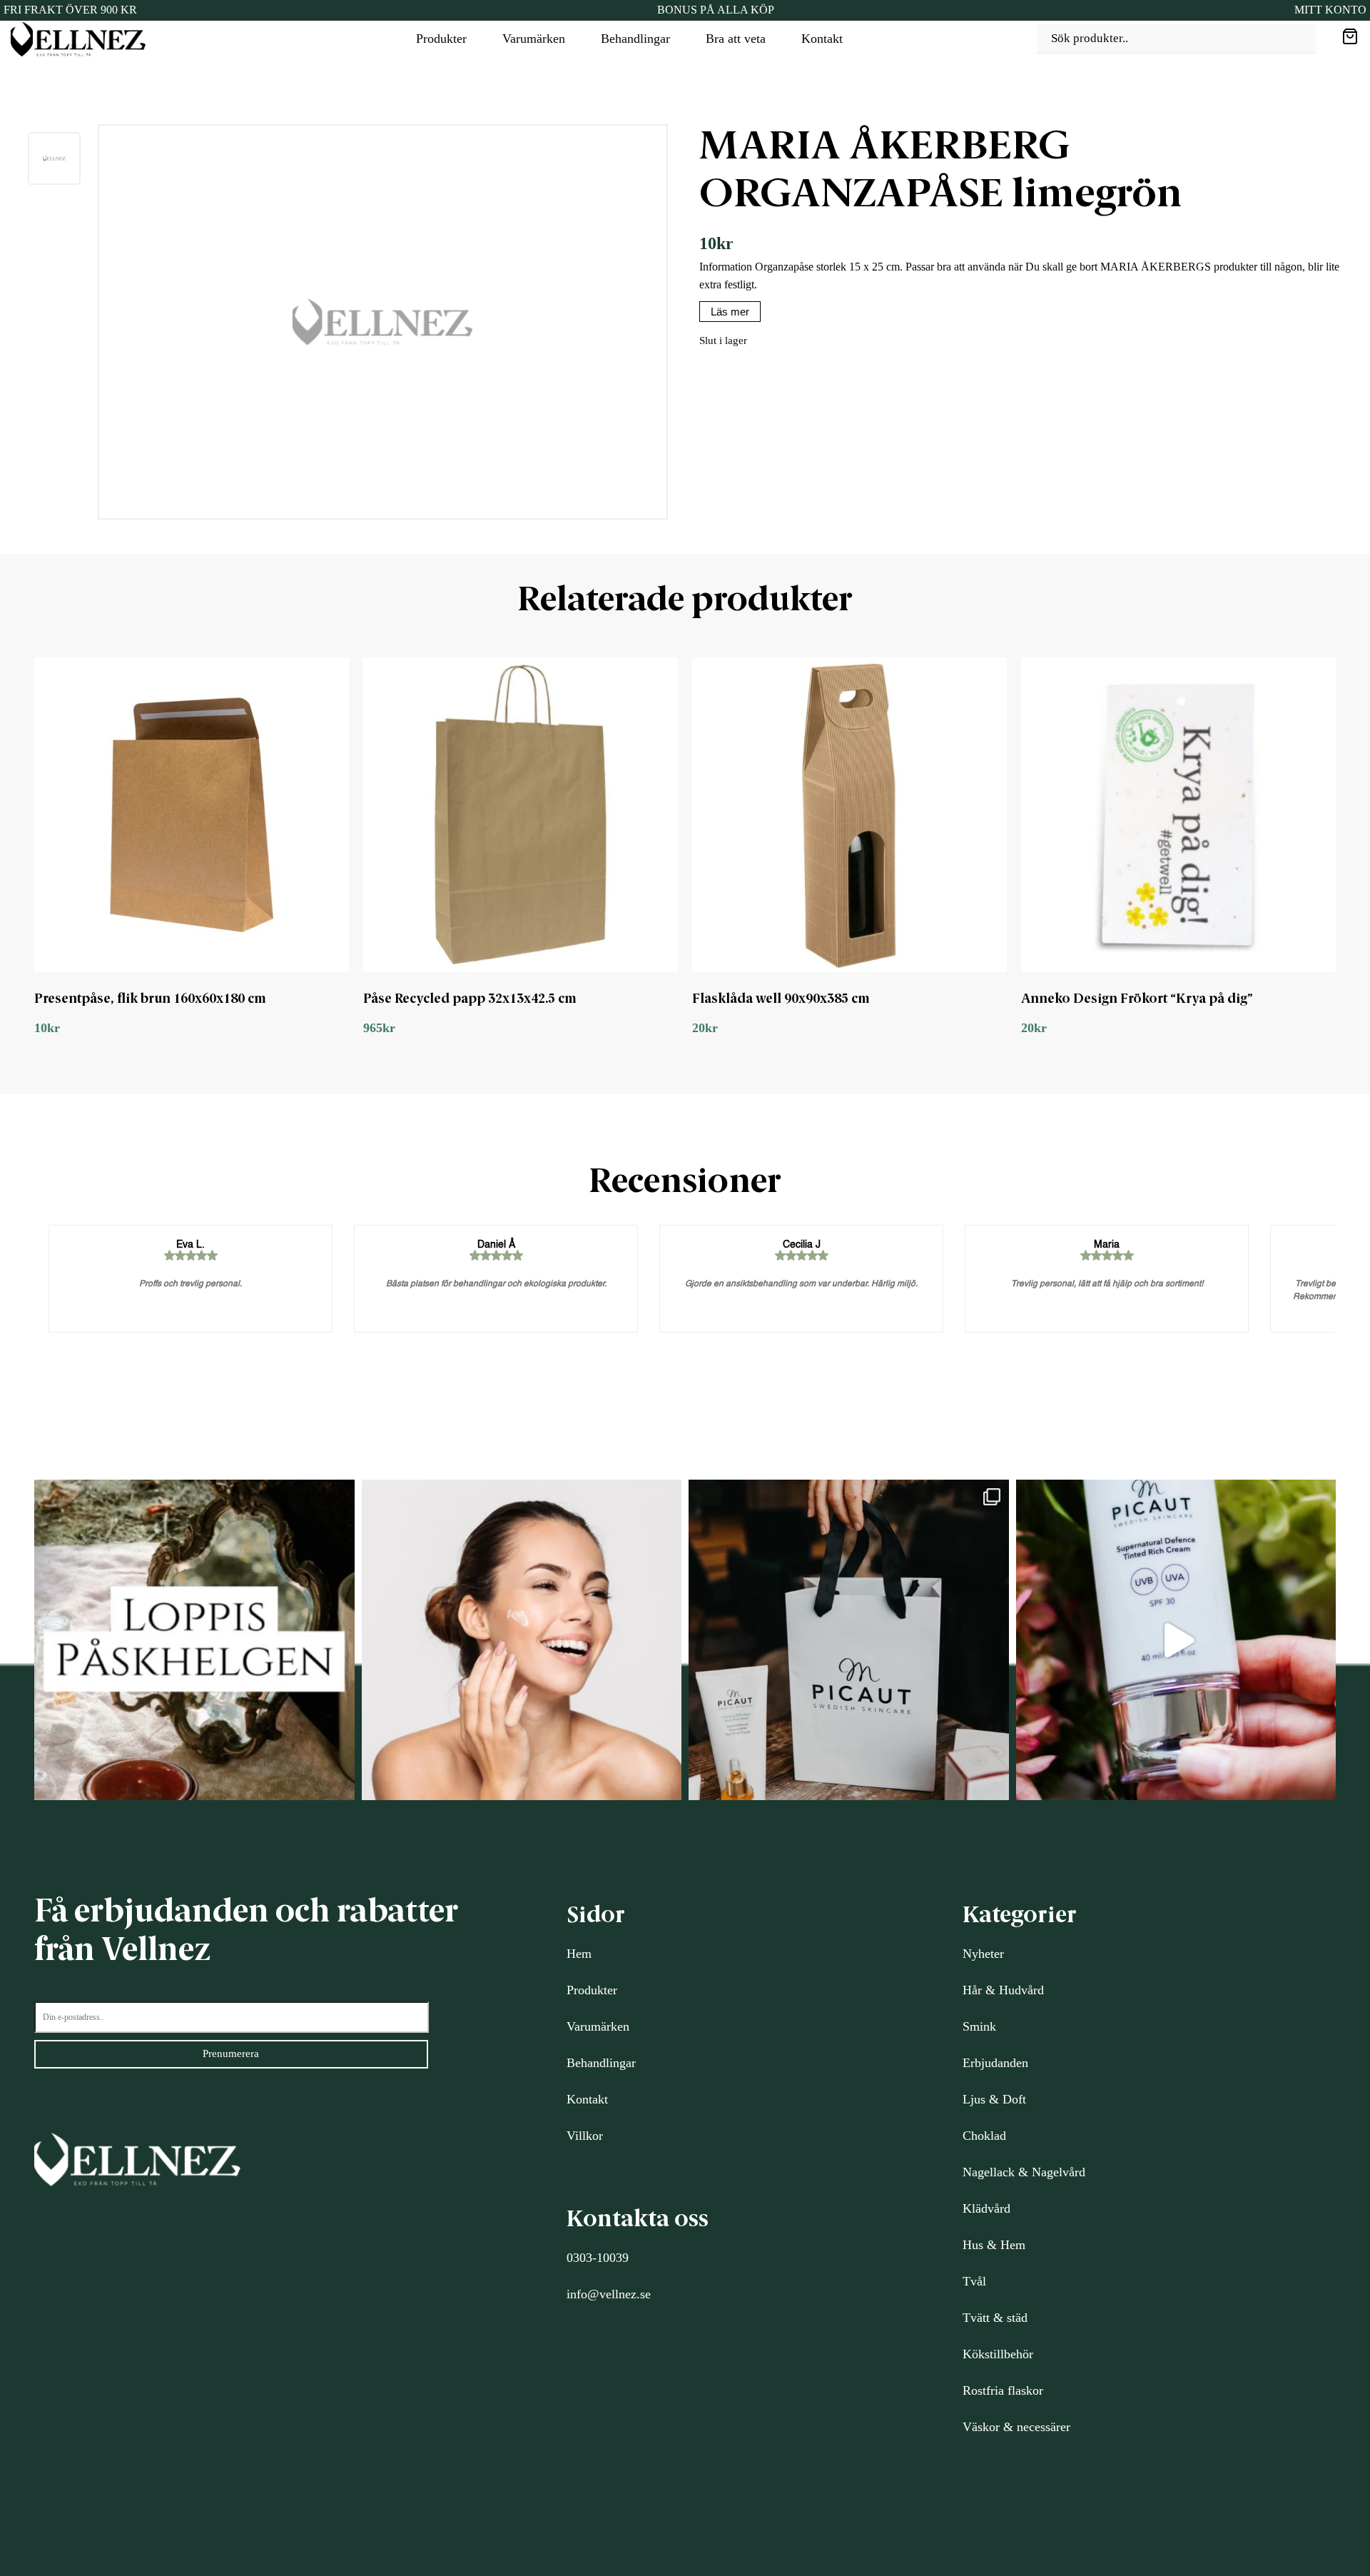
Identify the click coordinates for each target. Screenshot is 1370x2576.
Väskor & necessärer (1016, 2427)
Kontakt (822, 39)
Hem (579, 1954)
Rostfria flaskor (1003, 2390)
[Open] (194, 1640)
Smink (979, 2026)
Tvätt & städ (995, 2318)
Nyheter (983, 1954)
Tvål (974, 2281)
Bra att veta (736, 39)
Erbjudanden (995, 2063)
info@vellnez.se (609, 2294)
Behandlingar (635, 39)
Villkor (585, 2136)
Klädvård (986, 2208)
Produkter (441, 39)
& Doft (1006, 2099)
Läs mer (730, 312)
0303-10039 (598, 2258)
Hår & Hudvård (1003, 1990)
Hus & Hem (994, 2245)
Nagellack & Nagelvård (1024, 2172)
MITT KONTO (1330, 10)
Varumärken (534, 39)
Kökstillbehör (998, 2354)
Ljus (974, 2099)
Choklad (984, 2136)
